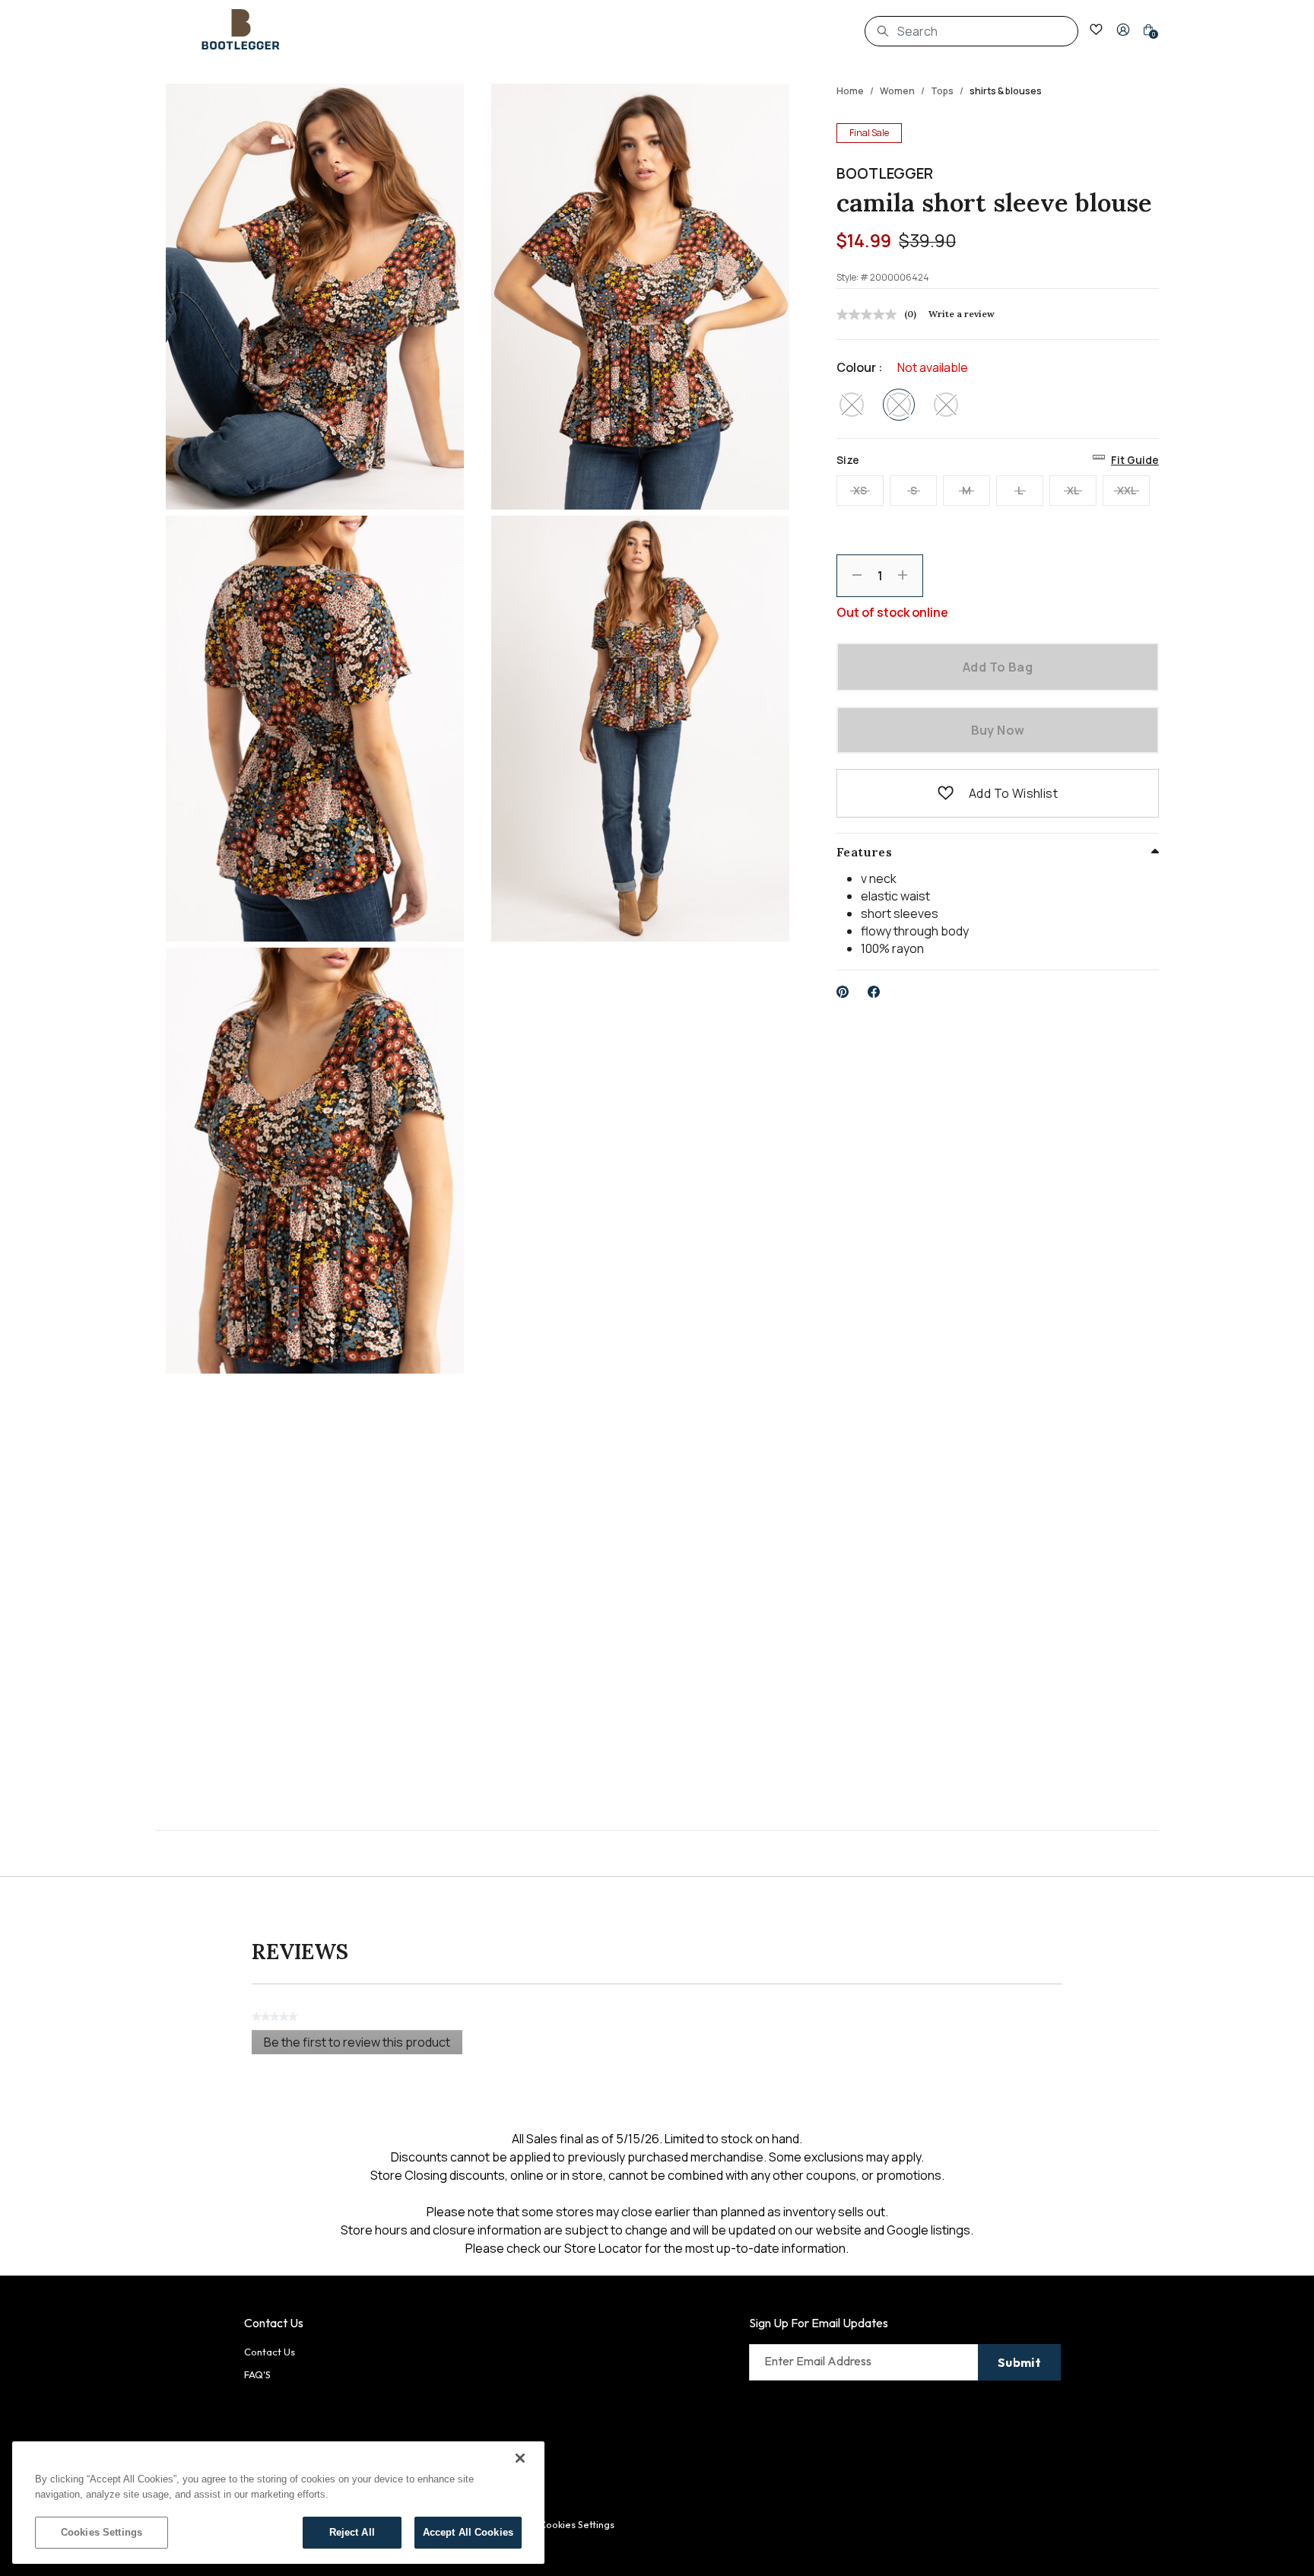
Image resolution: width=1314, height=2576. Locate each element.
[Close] (520, 2458)
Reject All (352, 2532)
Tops (942, 91)
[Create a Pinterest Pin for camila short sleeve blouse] (843, 992)
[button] (1123, 30)
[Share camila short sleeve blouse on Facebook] (874, 992)
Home (850, 91)
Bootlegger (885, 173)
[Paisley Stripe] (946, 405)
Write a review (962, 314)
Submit (1019, 2362)
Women (897, 91)
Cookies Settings (102, 2532)
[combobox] (971, 31)
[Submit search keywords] (883, 31)
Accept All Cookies (468, 2532)
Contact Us (270, 2352)
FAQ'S (257, 2374)
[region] (278, 2503)
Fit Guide (1135, 460)
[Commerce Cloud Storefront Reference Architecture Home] (241, 30)
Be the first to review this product (363, 2044)
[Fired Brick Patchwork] (852, 405)
